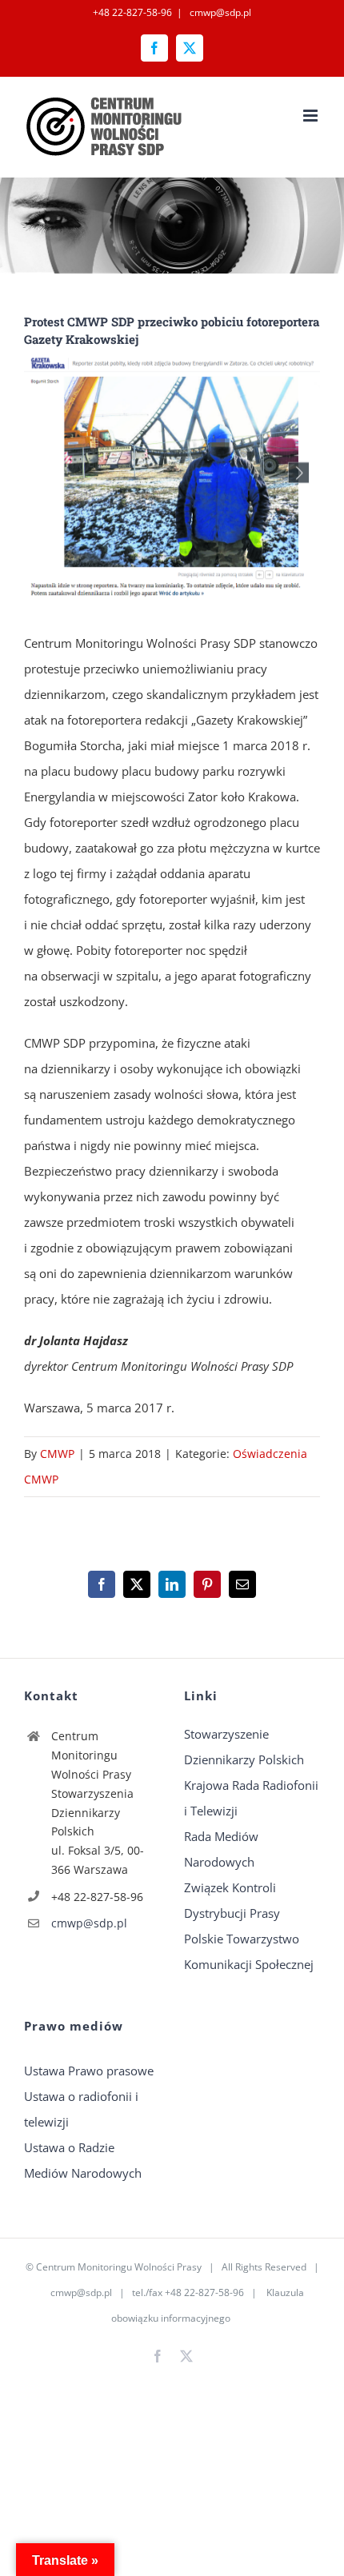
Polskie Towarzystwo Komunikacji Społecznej (249, 1951)
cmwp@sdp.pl (219, 12)
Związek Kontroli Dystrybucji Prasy (232, 1900)
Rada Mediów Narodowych (221, 1849)
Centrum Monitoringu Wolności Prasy (119, 2267)
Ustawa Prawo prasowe (89, 2071)
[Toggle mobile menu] (312, 116)
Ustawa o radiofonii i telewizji (81, 2109)
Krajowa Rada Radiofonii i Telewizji (251, 1798)
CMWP (57, 1454)
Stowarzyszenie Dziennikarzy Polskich (244, 1747)
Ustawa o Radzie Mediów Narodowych (83, 2160)
